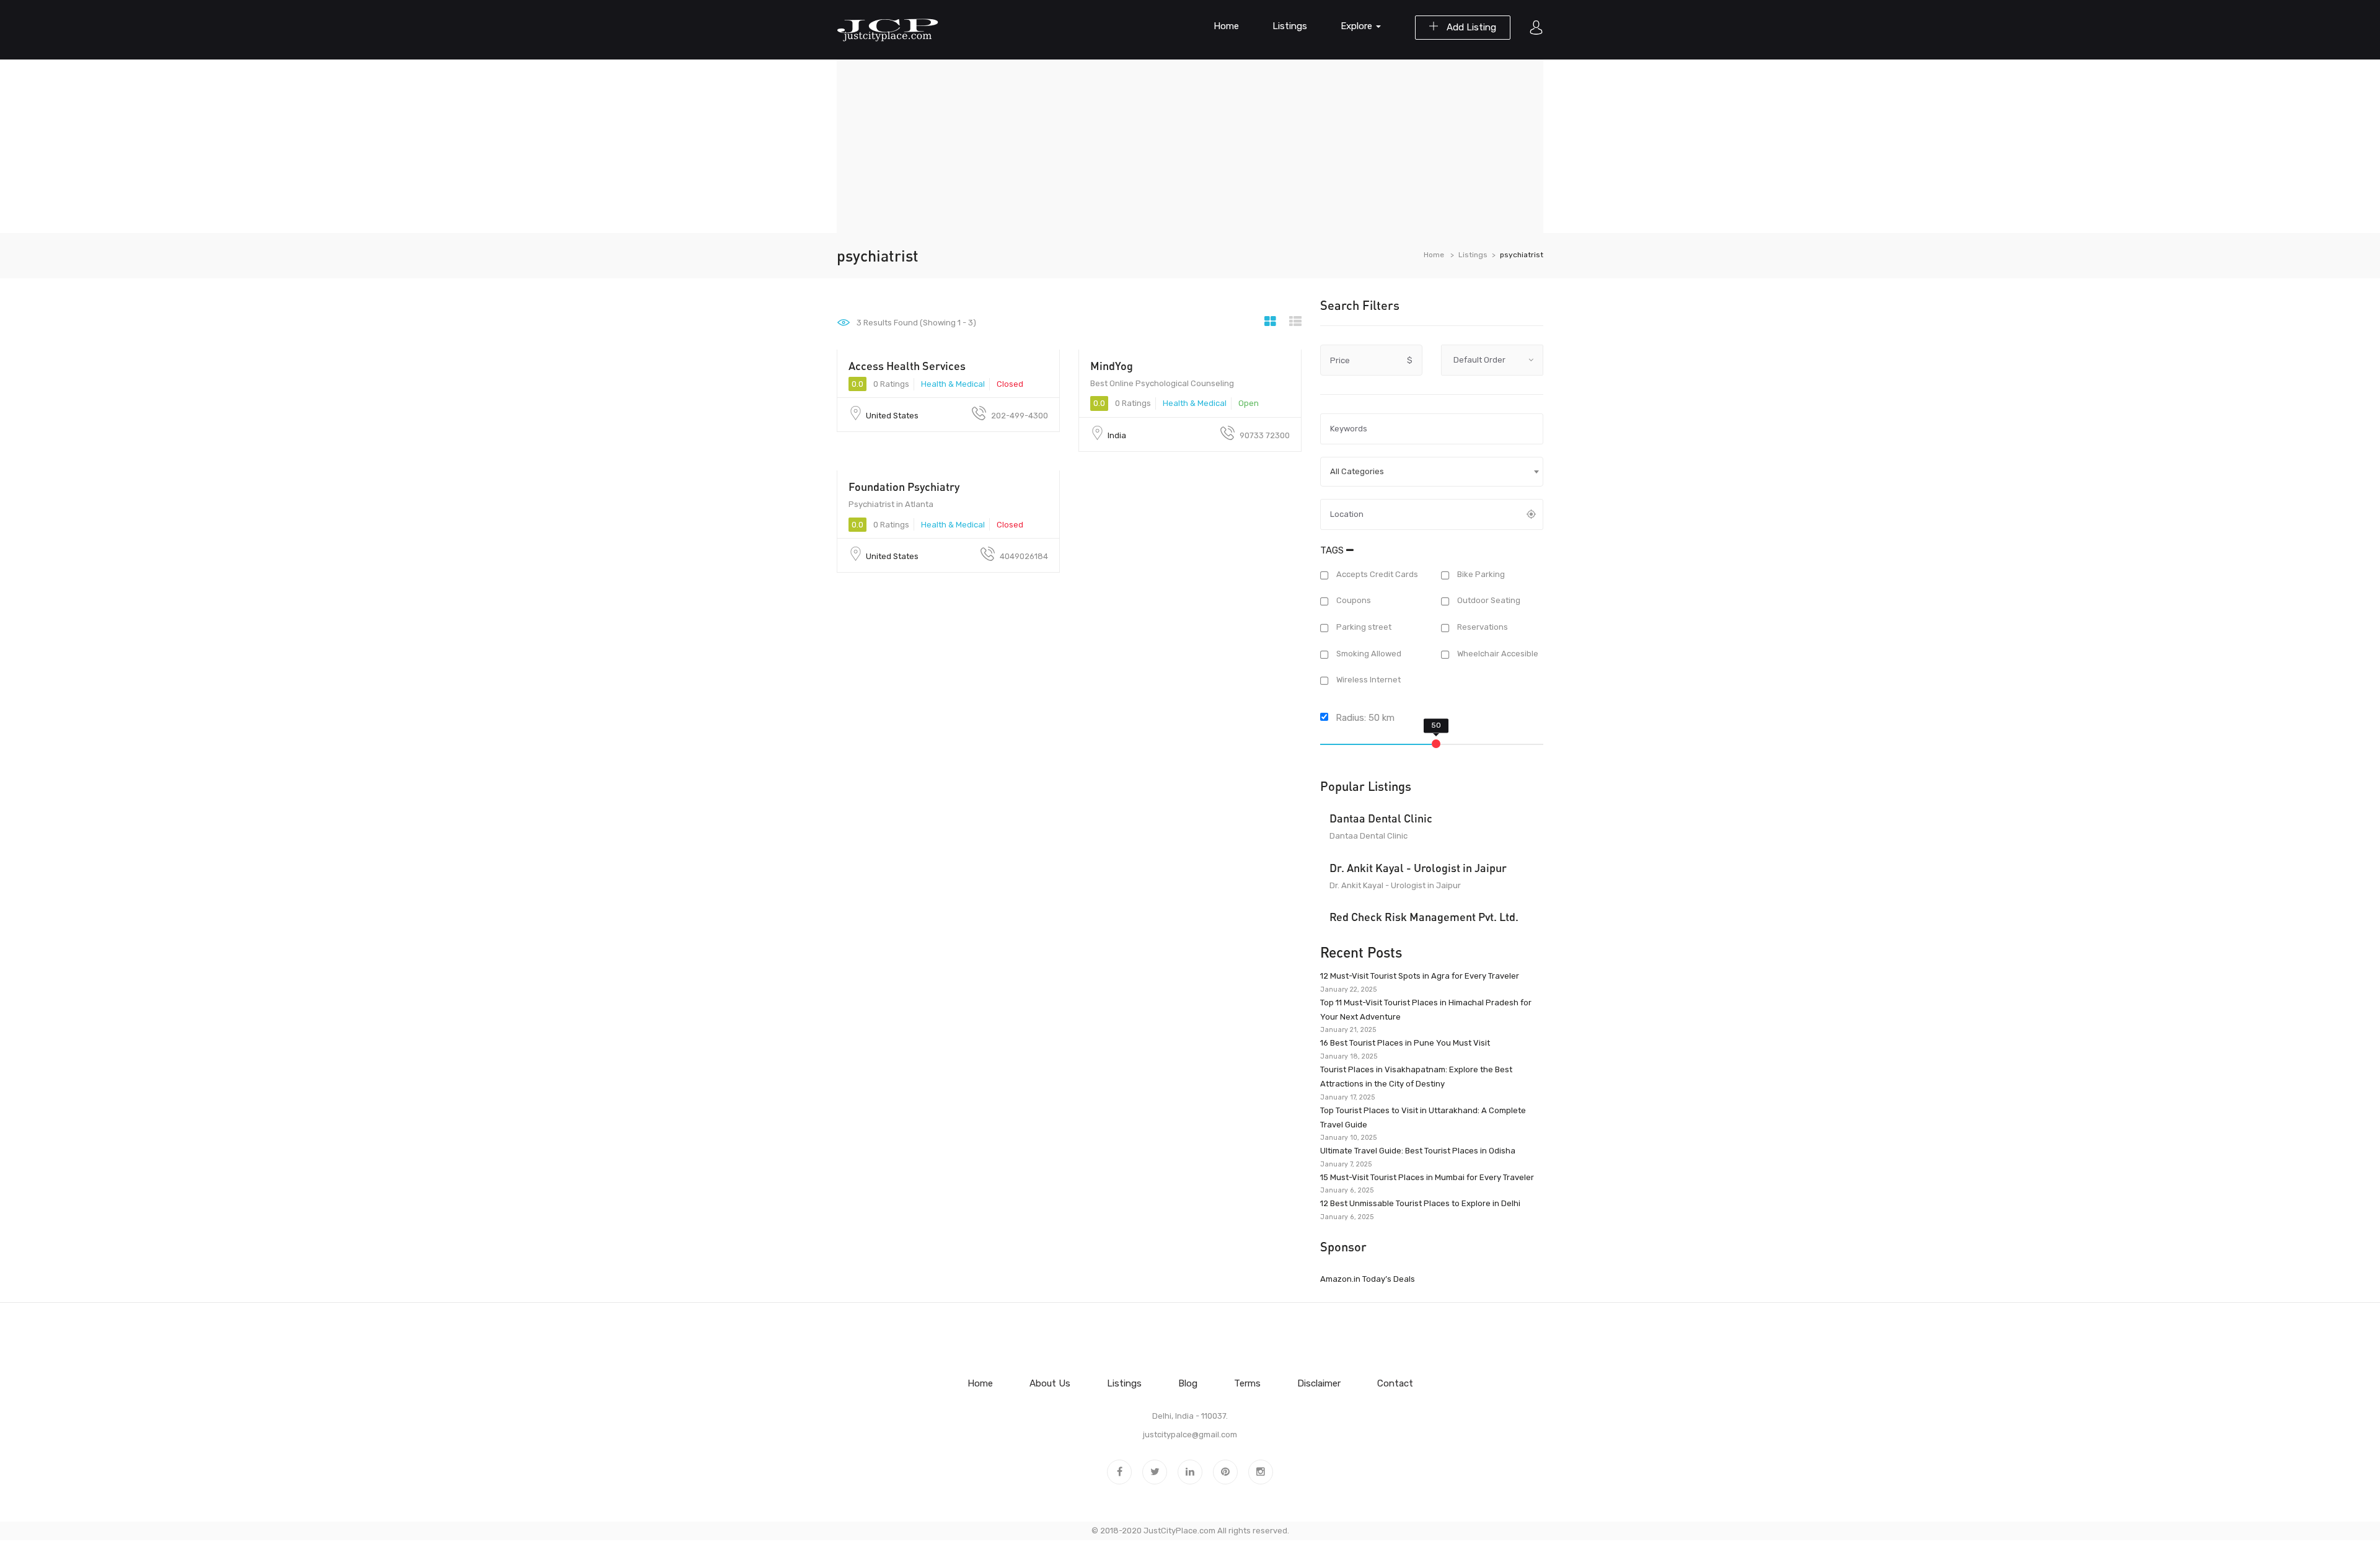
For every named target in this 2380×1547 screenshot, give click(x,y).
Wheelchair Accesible (1497, 654)
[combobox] (1432, 472)
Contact (1395, 1383)
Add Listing (1470, 27)
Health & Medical (953, 384)
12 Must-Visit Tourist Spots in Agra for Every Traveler (1420, 976)
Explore (1358, 26)
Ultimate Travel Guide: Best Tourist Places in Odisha (1418, 1151)
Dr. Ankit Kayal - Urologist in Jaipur (1418, 868)
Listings (1290, 26)
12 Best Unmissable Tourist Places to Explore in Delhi (1420, 1203)
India (1117, 435)
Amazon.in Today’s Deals (1368, 1279)
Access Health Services (907, 366)
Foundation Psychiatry (904, 487)
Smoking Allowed (1368, 654)
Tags (1333, 550)
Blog (1188, 1383)
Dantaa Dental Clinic (1381, 818)
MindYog (1112, 366)
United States (892, 416)
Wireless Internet (1368, 680)
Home (1226, 26)
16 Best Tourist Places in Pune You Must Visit (1405, 1043)
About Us (1050, 1383)
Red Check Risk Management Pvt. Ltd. (1424, 917)
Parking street (1363, 627)
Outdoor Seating (1488, 601)
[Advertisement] (1190, 146)
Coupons (1353, 601)
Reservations (1482, 627)
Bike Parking (1480, 574)
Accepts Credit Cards (1376, 574)
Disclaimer (1319, 1383)
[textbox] (1432, 472)
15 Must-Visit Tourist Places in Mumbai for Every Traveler (1427, 1177)
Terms (1247, 1383)
